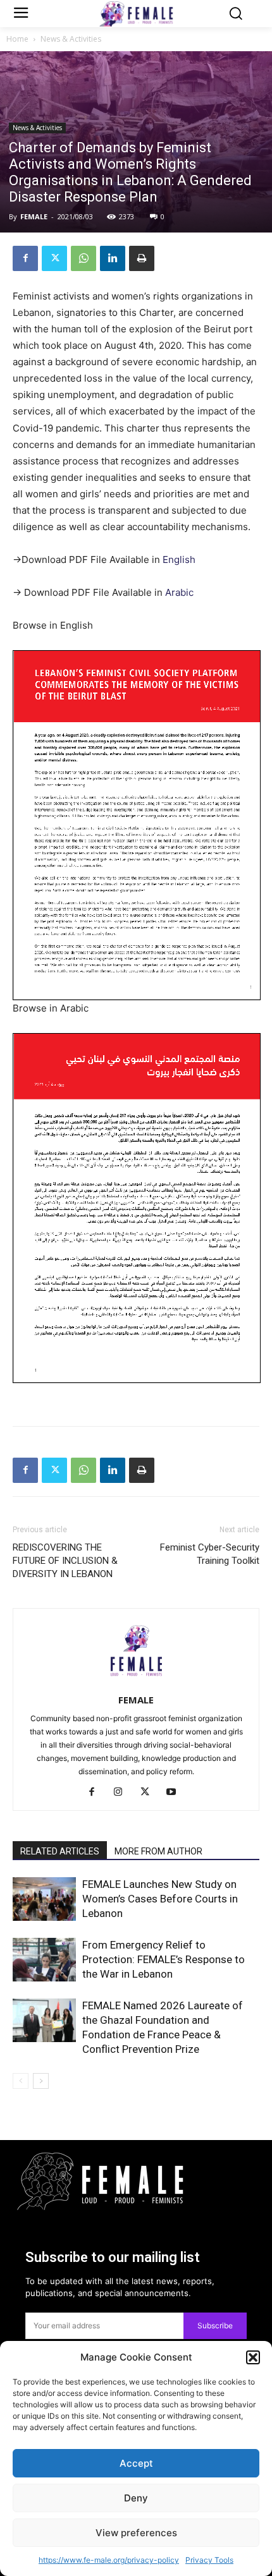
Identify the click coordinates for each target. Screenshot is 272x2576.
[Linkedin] (113, 258)
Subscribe (215, 2325)
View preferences (136, 2533)
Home (17, 39)
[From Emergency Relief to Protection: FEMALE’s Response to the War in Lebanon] (44, 1960)
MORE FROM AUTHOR (158, 1851)
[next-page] (41, 2081)
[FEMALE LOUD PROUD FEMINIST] (136, 14)
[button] (253, 2357)
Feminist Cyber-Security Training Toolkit (210, 1554)
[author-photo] (136, 1682)
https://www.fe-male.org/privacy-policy (109, 2560)
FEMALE (34, 216)
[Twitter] (54, 258)
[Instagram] (123, 1793)
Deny (136, 2498)
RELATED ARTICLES (60, 1851)
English (179, 559)
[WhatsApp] (83, 258)
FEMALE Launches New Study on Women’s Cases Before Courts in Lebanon (160, 1899)
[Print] (142, 258)
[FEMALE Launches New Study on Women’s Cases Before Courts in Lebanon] (44, 1899)
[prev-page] (21, 2081)
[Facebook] (25, 258)
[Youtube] (176, 1793)
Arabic (179, 592)
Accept (136, 2463)
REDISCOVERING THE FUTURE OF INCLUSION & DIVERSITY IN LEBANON (65, 1561)
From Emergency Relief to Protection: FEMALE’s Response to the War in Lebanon (164, 1959)
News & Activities (71, 39)
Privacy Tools (209, 2560)
